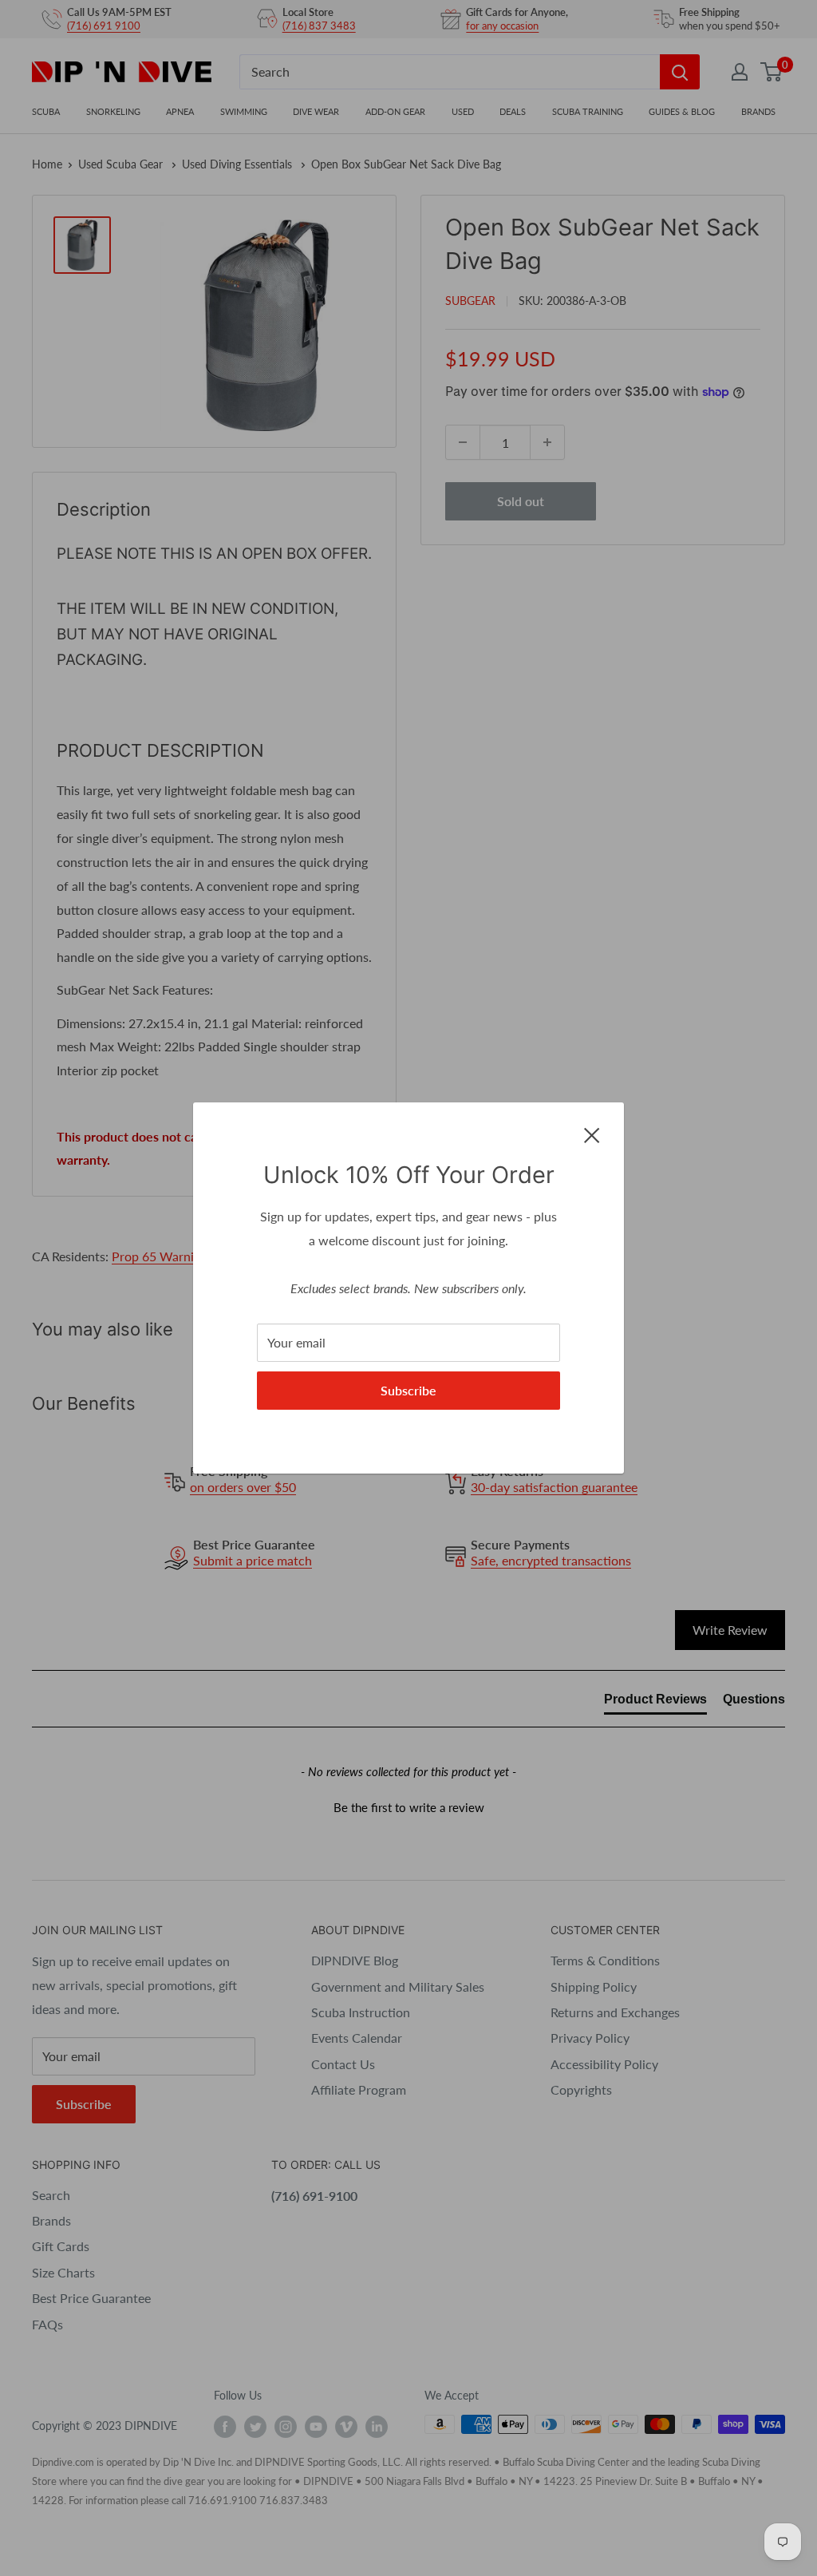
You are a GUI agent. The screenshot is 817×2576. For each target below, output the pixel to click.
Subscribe (408, 1390)
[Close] (592, 1134)
